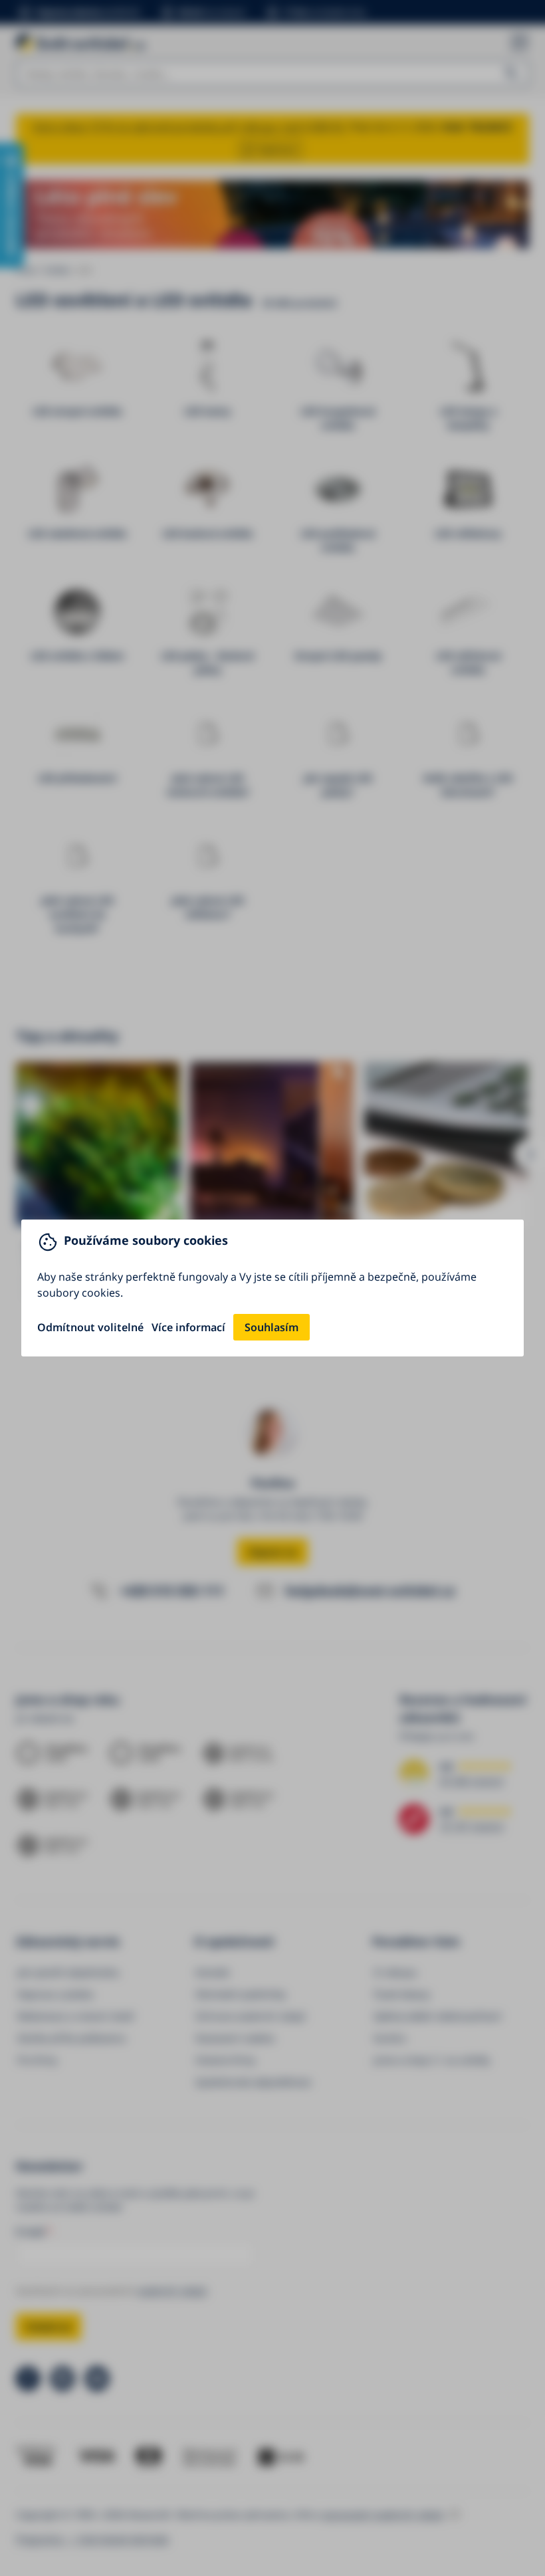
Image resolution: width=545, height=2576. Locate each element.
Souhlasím (272, 1327)
